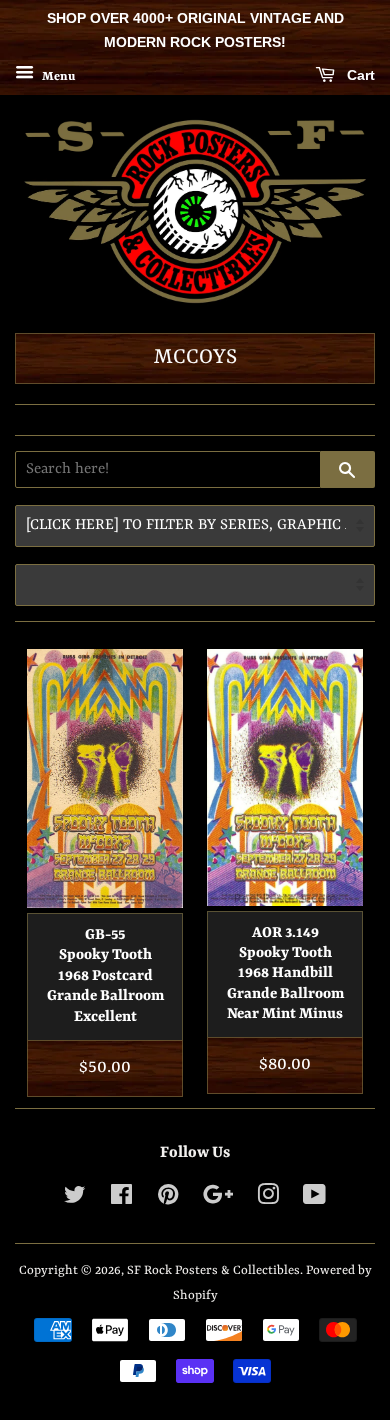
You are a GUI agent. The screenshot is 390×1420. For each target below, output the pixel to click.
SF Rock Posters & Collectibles (213, 1270)
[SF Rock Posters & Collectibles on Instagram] (268, 1199)
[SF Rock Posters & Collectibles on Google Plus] (218, 1199)
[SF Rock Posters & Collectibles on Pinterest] (168, 1199)
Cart (359, 75)
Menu (57, 76)
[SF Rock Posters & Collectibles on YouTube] (314, 1199)
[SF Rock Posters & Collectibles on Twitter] (75, 1199)
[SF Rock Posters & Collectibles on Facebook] (121, 1199)
